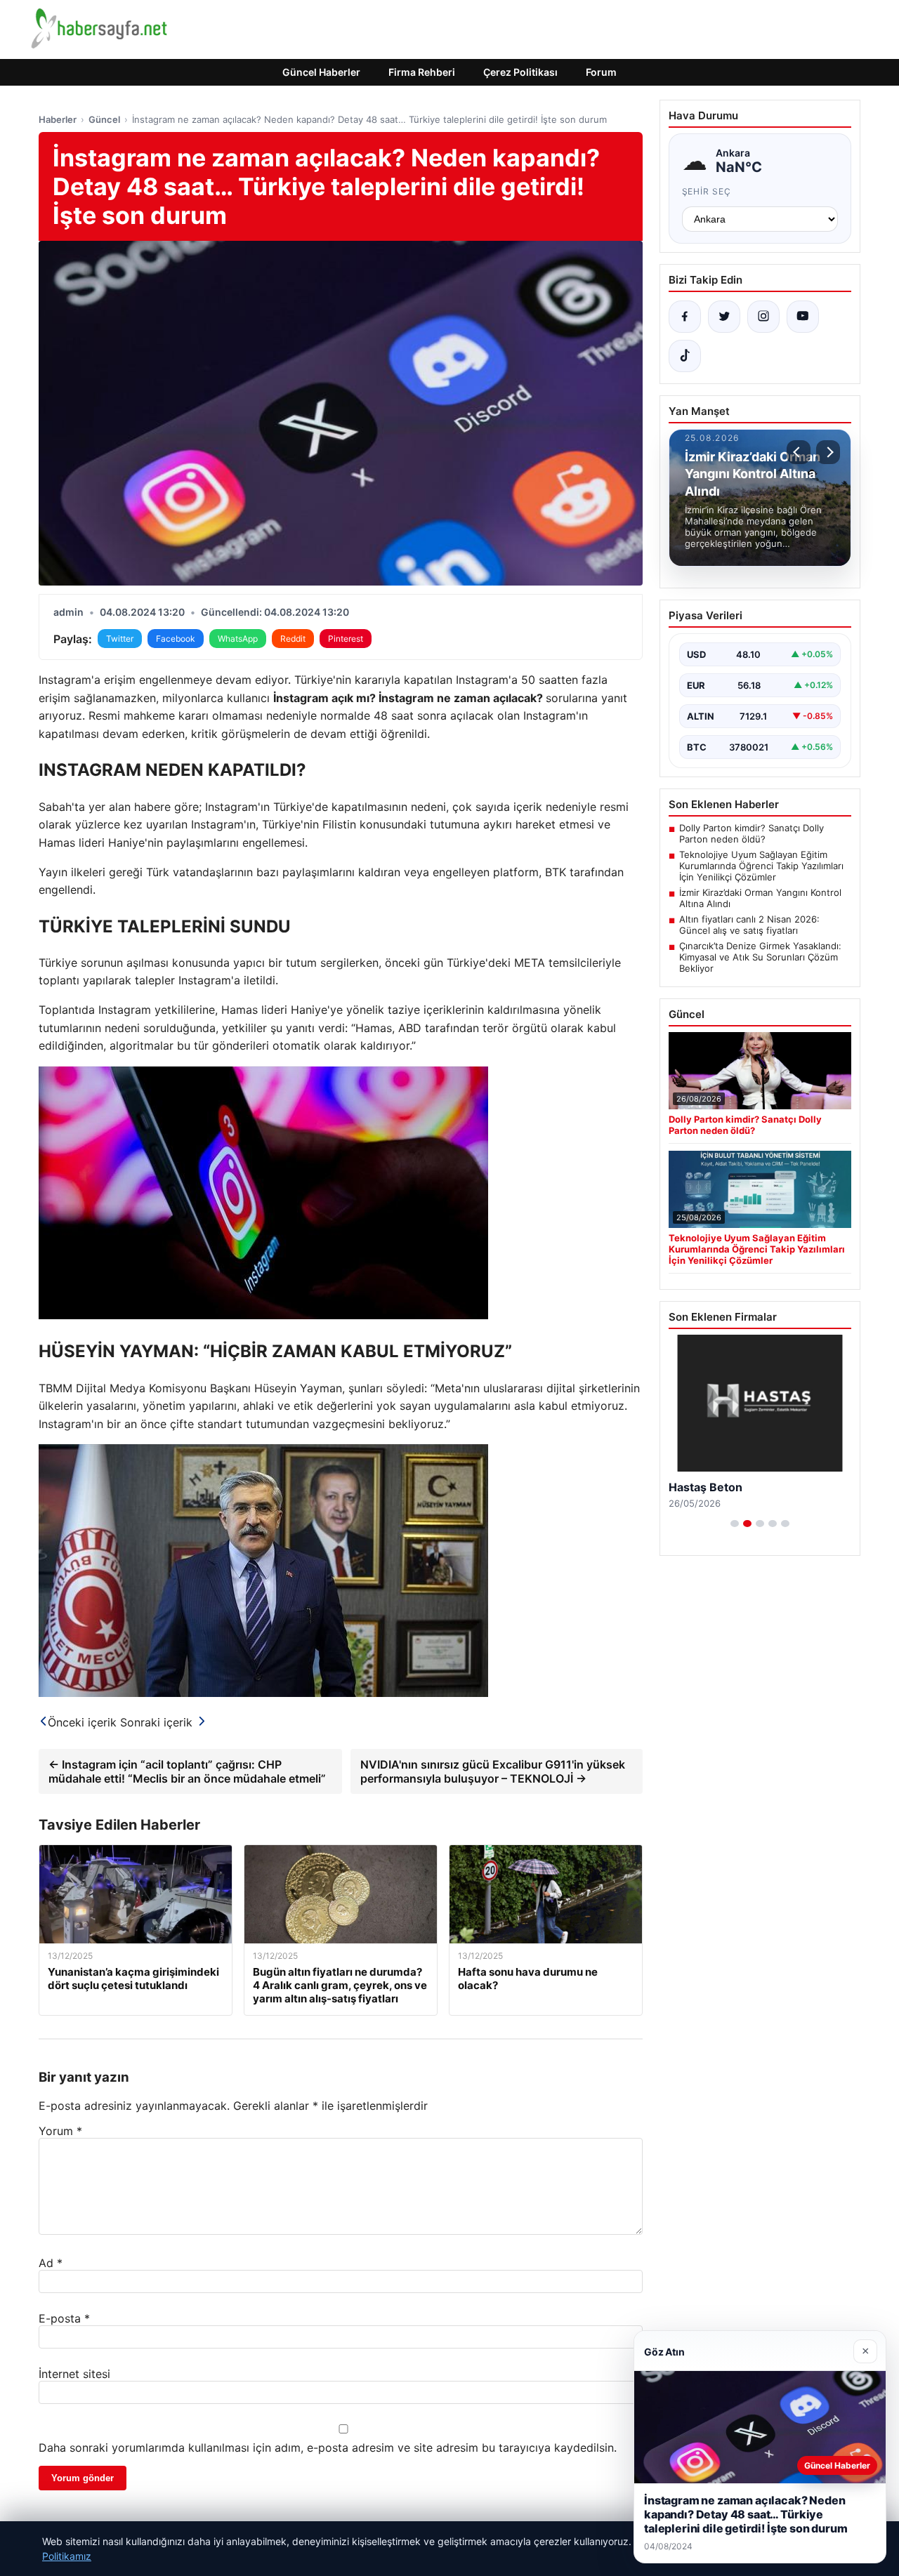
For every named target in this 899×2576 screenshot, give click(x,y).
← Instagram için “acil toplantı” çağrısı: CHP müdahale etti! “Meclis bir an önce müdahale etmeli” (187, 1771)
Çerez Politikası (520, 72)
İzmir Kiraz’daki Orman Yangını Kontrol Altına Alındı (760, 898)
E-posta (64, 2318)
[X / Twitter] (724, 317)
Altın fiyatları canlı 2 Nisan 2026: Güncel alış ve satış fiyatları (749, 925)
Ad (51, 2263)
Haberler (58, 119)
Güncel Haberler (321, 72)
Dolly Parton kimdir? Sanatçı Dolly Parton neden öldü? (752, 833)
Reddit (293, 639)
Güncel (104, 119)
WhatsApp (238, 639)
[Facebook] (685, 317)
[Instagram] (763, 317)
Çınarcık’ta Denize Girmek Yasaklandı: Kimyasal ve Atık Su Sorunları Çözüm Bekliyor (760, 957)
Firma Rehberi (422, 72)
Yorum (60, 2131)
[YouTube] (803, 317)
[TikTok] (685, 356)
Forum (601, 72)
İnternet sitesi (74, 2374)
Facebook (176, 639)
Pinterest (346, 639)
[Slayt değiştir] (735, 1524)
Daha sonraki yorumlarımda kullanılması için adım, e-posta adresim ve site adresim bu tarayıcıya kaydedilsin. (328, 2448)
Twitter (120, 639)
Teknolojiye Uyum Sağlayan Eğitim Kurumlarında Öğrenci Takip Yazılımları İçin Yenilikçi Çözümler (761, 866)
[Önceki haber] (799, 452)
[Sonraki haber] (828, 452)
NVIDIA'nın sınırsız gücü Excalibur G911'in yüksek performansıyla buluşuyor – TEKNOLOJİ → (493, 1771)
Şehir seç (707, 191)
